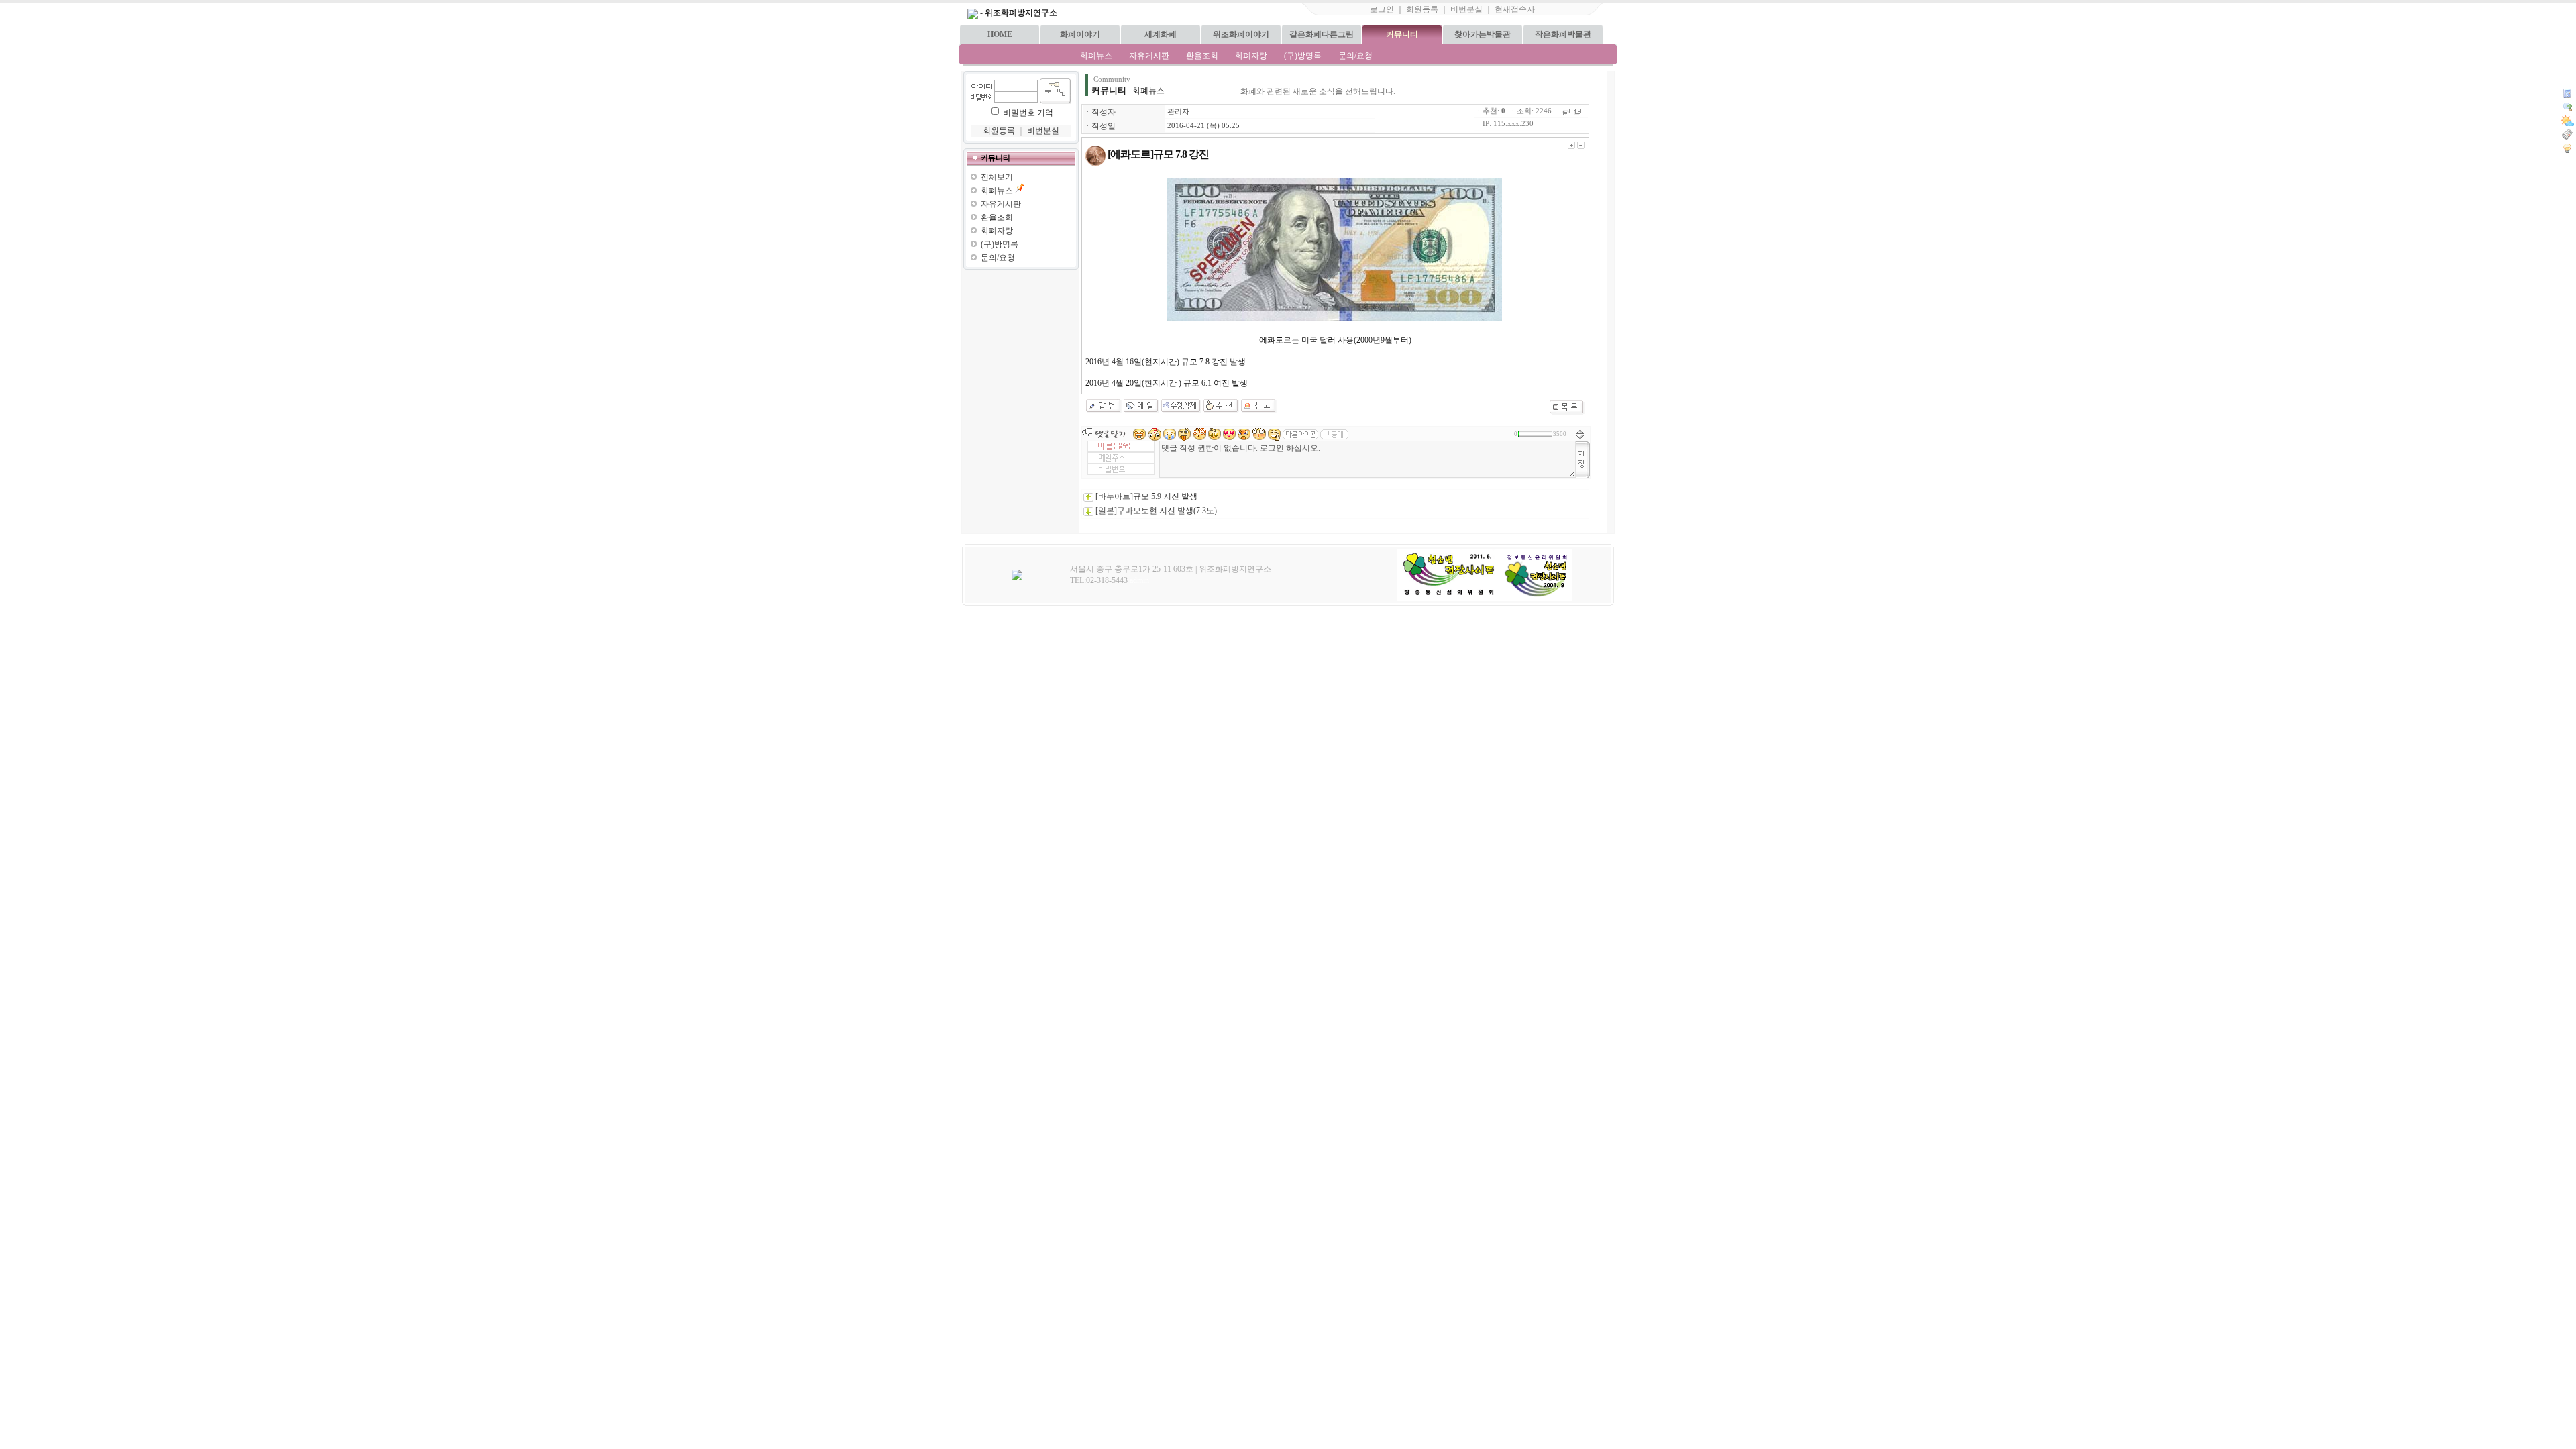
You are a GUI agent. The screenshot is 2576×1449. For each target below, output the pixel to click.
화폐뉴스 (1096, 56)
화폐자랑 (1251, 56)
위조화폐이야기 (1241, 34)
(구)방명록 (1303, 56)
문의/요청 (1355, 56)
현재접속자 (1515, 9)
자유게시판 (1149, 56)
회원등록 (1422, 9)
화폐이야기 (1080, 34)
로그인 (1382, 9)
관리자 (1178, 112)
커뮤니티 (1402, 34)
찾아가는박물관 (1483, 34)
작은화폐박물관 (1563, 34)
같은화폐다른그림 (1322, 34)
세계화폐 (1161, 34)
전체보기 (997, 177)
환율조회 (1202, 56)
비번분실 (1466, 9)
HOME (1000, 34)
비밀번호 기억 (1028, 113)
